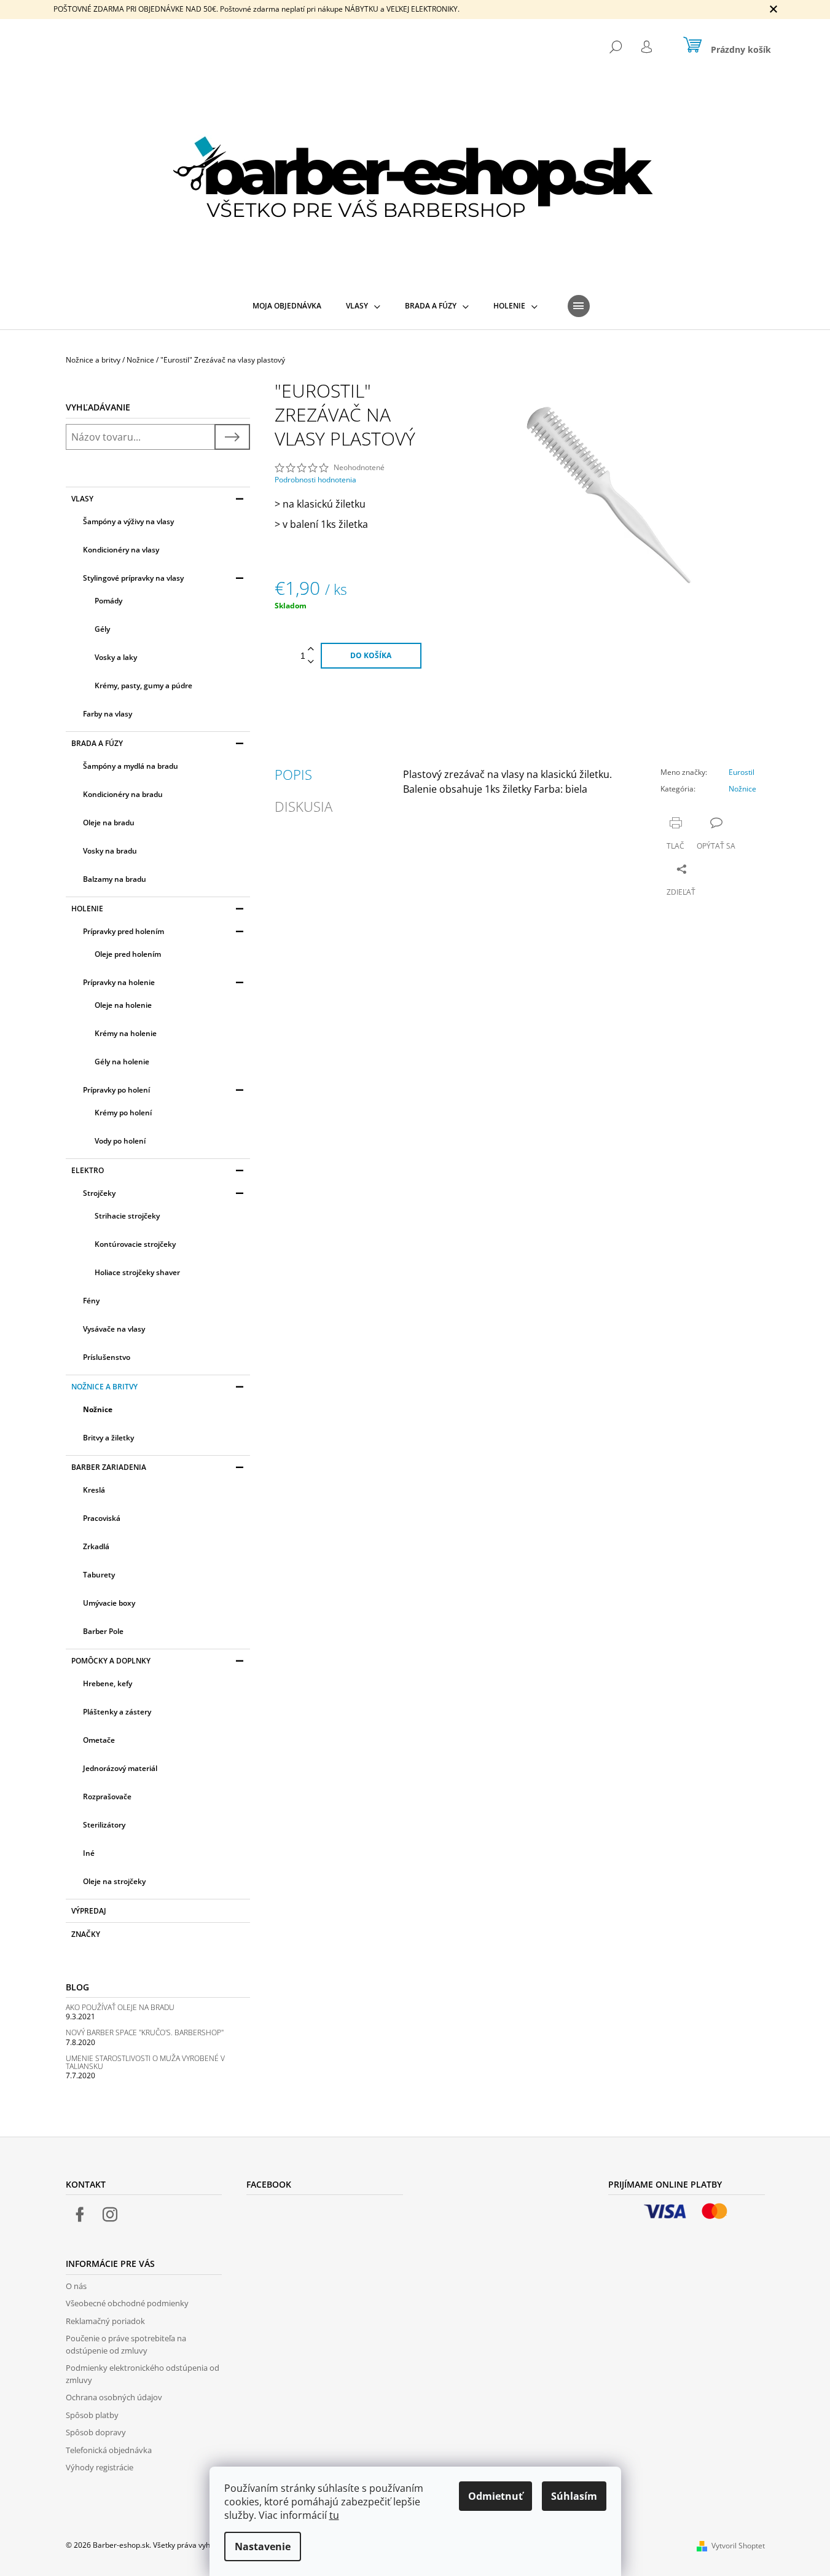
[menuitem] (287, 306)
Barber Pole (103, 1631)
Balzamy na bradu (115, 879)
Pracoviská (102, 1518)
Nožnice (98, 1409)
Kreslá (94, 1490)
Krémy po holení (123, 1113)
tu (334, 2515)
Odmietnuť (495, 2496)
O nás (76, 2286)
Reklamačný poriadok (105, 2321)
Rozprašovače (107, 1797)
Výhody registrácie (100, 2467)
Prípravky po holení (116, 1090)
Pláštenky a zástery (117, 1712)
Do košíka (371, 655)
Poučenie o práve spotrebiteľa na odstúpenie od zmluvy (126, 2344)
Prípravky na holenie (119, 982)
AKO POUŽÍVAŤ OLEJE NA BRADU (120, 2007)
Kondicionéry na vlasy (121, 550)
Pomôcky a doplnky (111, 1661)
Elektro (88, 1170)
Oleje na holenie (123, 1005)
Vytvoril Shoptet (738, 2546)
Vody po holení (120, 1141)
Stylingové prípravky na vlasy (133, 578)
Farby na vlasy (108, 714)
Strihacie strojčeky (127, 1216)
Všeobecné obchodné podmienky (127, 2303)
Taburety (99, 1575)
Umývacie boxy (109, 1603)
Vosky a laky (116, 657)
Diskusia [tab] (303, 806)
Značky (86, 1934)
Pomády (108, 601)
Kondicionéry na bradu (123, 794)
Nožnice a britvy (104, 1387)
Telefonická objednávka (109, 2450)
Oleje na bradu (109, 823)
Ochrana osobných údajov (114, 2397)
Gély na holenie (122, 1062)
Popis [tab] (293, 774)
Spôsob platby (92, 2415)
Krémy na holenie (126, 1033)
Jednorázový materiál (120, 1768)
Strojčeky (99, 1193)
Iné (89, 1853)
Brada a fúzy (97, 743)
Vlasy (82, 499)
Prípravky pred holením (123, 931)
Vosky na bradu (110, 851)
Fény (91, 1301)
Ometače (99, 1740)
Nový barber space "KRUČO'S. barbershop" (145, 2032)
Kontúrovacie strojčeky (135, 1244)
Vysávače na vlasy (114, 1329)
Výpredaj (89, 1911)
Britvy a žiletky (108, 1438)
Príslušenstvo (107, 1357)
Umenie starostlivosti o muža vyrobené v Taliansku (145, 2062)
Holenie (87, 909)
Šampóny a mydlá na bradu (131, 766)
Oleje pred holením (128, 954)
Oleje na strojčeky (114, 1881)
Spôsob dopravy (96, 2432)
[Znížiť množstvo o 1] (311, 662)
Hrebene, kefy (108, 1683)
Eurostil (742, 772)
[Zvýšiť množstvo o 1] (311, 649)
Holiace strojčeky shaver (137, 1272)
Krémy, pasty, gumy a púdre (143, 685)
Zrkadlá (96, 1546)
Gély (102, 629)
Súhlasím (574, 2496)
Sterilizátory (104, 1825)
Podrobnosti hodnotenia (315, 480)
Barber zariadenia (109, 1467)
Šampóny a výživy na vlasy (128, 521)
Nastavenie (263, 2547)
